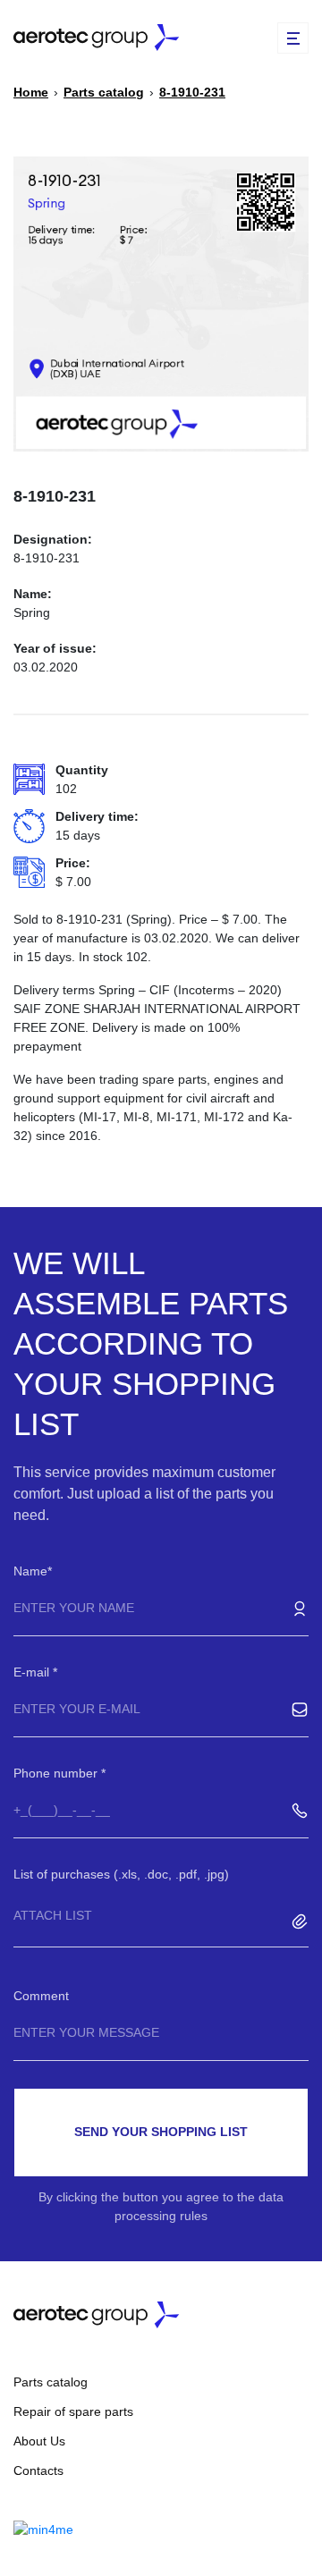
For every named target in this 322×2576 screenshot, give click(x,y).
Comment (41, 1996)
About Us (39, 2441)
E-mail (33, 1672)
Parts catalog (51, 2382)
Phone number (57, 1773)
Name (30, 1571)
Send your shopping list (161, 2132)
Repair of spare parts (73, 2411)
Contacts (38, 2470)
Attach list (53, 1915)
